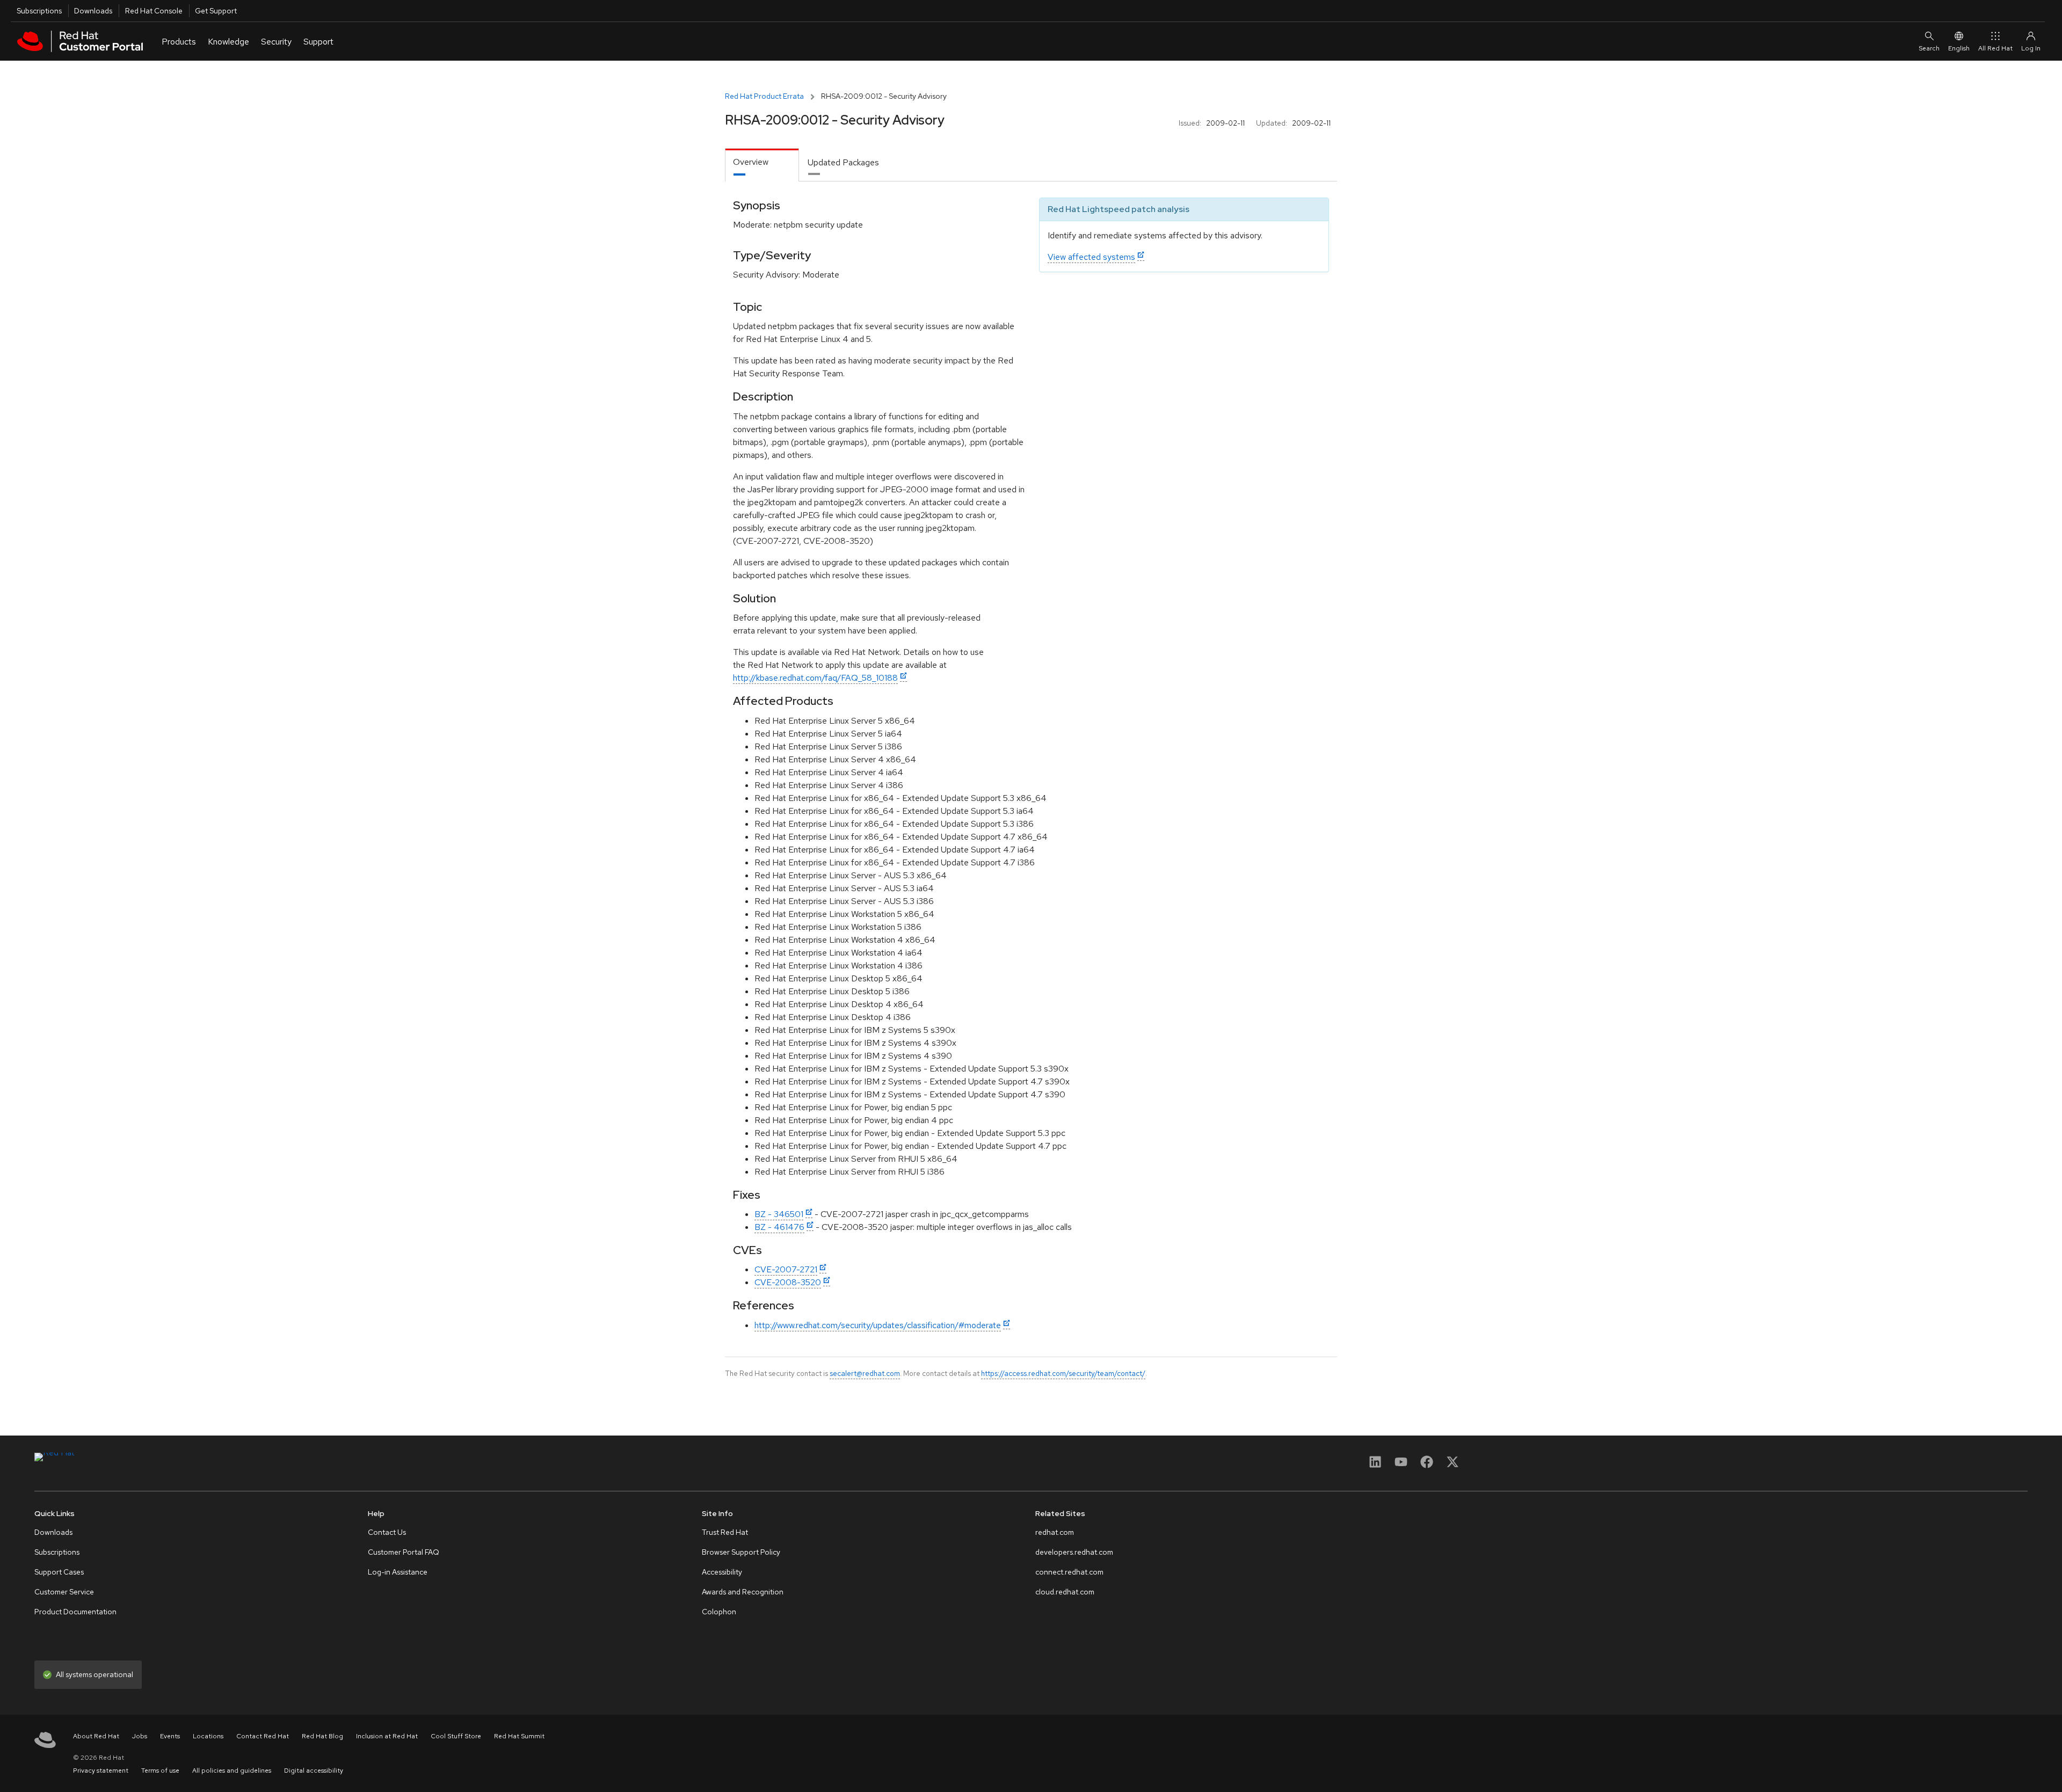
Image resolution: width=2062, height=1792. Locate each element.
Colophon (719, 1612)
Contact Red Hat (263, 1736)
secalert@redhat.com (865, 1373)
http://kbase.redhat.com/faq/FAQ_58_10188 (815, 678)
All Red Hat (1995, 48)
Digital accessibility (314, 1771)
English (1959, 48)
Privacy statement (101, 1771)
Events (170, 1736)
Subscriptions (39, 11)
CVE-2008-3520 (788, 1282)
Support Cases (59, 1572)
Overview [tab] (751, 162)
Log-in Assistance (398, 1572)
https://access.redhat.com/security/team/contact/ (1063, 1373)
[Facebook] (1427, 1465)
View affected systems (1091, 257)
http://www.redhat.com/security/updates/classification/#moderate (878, 1325)
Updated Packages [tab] (843, 162)
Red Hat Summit (519, 1736)
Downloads (93, 11)
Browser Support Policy (741, 1552)
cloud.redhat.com (1065, 1592)
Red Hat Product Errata (764, 96)
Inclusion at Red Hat (387, 1736)
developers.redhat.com (1074, 1552)
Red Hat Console (154, 11)
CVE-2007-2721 (786, 1269)
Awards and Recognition (743, 1592)
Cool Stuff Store (456, 1736)
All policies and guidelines (232, 1771)
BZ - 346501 (779, 1214)
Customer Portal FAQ (404, 1552)
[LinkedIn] (1375, 1465)
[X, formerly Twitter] (1453, 1465)
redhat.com (1055, 1532)
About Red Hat (96, 1736)
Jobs (140, 1736)
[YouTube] (1401, 1465)
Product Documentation (75, 1612)
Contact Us (387, 1532)
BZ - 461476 (779, 1227)
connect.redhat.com (1069, 1572)
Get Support (216, 11)
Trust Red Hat (725, 1532)
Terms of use (160, 1771)
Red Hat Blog (322, 1736)
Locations (208, 1736)
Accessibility (722, 1572)
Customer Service (64, 1592)
